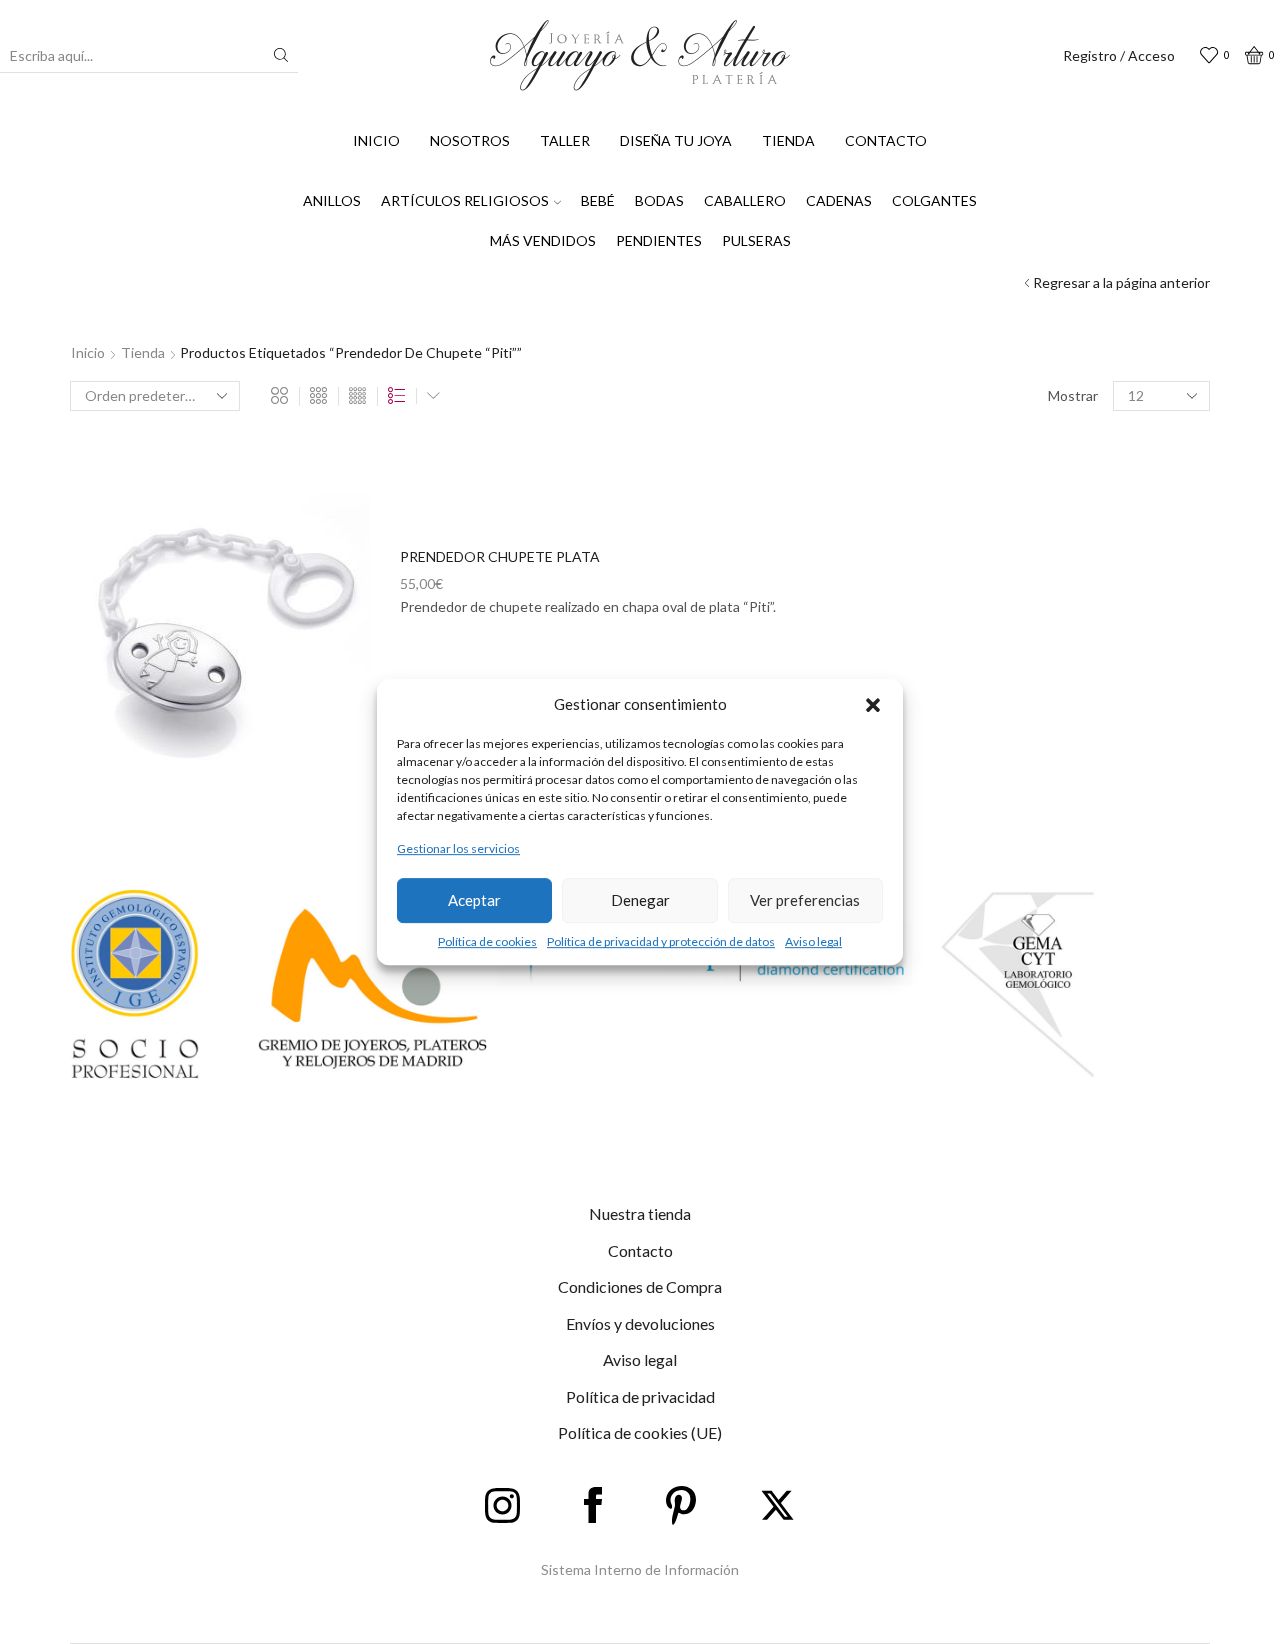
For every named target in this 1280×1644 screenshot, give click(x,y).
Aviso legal (813, 941)
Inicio (376, 140)
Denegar (640, 900)
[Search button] (281, 55)
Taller (565, 140)
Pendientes (659, 240)
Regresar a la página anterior (1121, 282)
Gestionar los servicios (458, 849)
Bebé (598, 200)
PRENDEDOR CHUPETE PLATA (500, 556)
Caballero (745, 200)
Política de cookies (487, 941)
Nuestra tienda (640, 1213)
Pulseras (756, 240)
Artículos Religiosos (465, 200)
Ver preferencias (805, 900)
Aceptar (474, 900)
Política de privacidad (640, 1396)
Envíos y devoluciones (640, 1323)
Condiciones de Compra (640, 1286)
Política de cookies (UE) (640, 1432)
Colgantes (934, 200)
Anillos (332, 200)
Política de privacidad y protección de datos (661, 941)
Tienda (788, 140)
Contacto (886, 140)
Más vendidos (543, 240)
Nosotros (470, 140)
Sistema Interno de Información (640, 1569)
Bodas (659, 200)
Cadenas (839, 200)
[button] (873, 705)
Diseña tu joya (676, 140)
